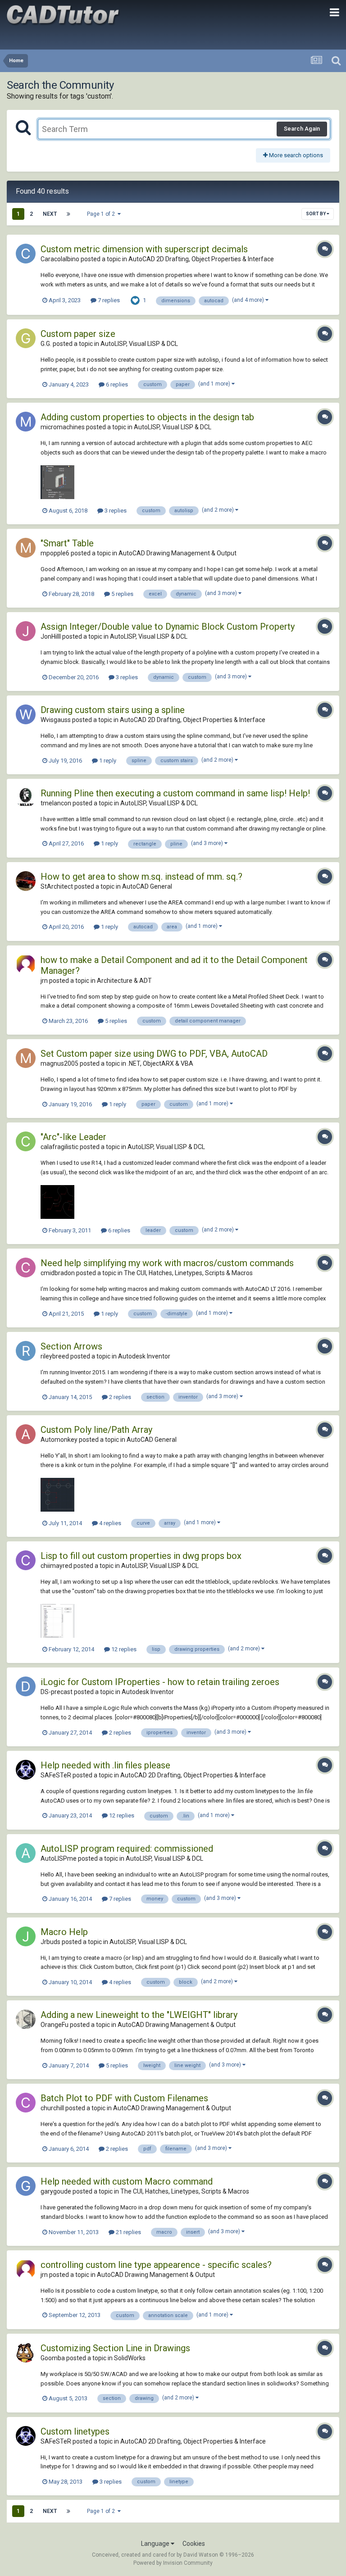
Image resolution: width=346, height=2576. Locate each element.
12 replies (123, 1649)
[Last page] (68, 214)
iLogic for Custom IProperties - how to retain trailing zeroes (160, 1682)
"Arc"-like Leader (73, 1137)
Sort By (316, 214)
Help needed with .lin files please (105, 1765)
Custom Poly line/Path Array (96, 1430)
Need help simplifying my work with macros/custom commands (167, 1263)
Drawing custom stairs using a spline (113, 710)
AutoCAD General (147, 886)
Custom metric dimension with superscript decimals (144, 249)
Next (50, 214)
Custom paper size (78, 334)
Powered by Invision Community (173, 2563)
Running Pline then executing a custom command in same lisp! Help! (175, 793)
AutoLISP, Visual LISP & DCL (139, 344)
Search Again (302, 129)
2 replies (119, 1397)
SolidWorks (130, 2358)
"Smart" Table (67, 543)
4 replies (109, 1523)
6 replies (116, 384)
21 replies (128, 2232)
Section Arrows (71, 1346)
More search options (295, 155)
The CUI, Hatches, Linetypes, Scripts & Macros (188, 1273)
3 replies (115, 511)
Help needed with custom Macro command (127, 2181)
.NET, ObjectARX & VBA (160, 1063)
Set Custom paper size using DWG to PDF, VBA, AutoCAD (154, 1054)
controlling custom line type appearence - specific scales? (156, 2265)
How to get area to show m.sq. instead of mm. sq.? (141, 877)
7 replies (108, 300)
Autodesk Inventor (144, 1356)
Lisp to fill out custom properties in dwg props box (141, 1556)
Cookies (194, 2544)
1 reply (107, 761)
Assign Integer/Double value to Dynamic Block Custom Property (168, 627)
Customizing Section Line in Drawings (115, 2348)
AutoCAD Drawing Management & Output (178, 553)
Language (156, 2544)
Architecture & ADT (124, 981)
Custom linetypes (75, 2431)
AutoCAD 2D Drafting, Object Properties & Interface (201, 259)
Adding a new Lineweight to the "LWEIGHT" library (139, 2015)
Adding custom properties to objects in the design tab (147, 417)
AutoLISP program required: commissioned (127, 1849)
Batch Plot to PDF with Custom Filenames (124, 2098)
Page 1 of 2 (102, 214)
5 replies (122, 594)
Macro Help (64, 1932)
